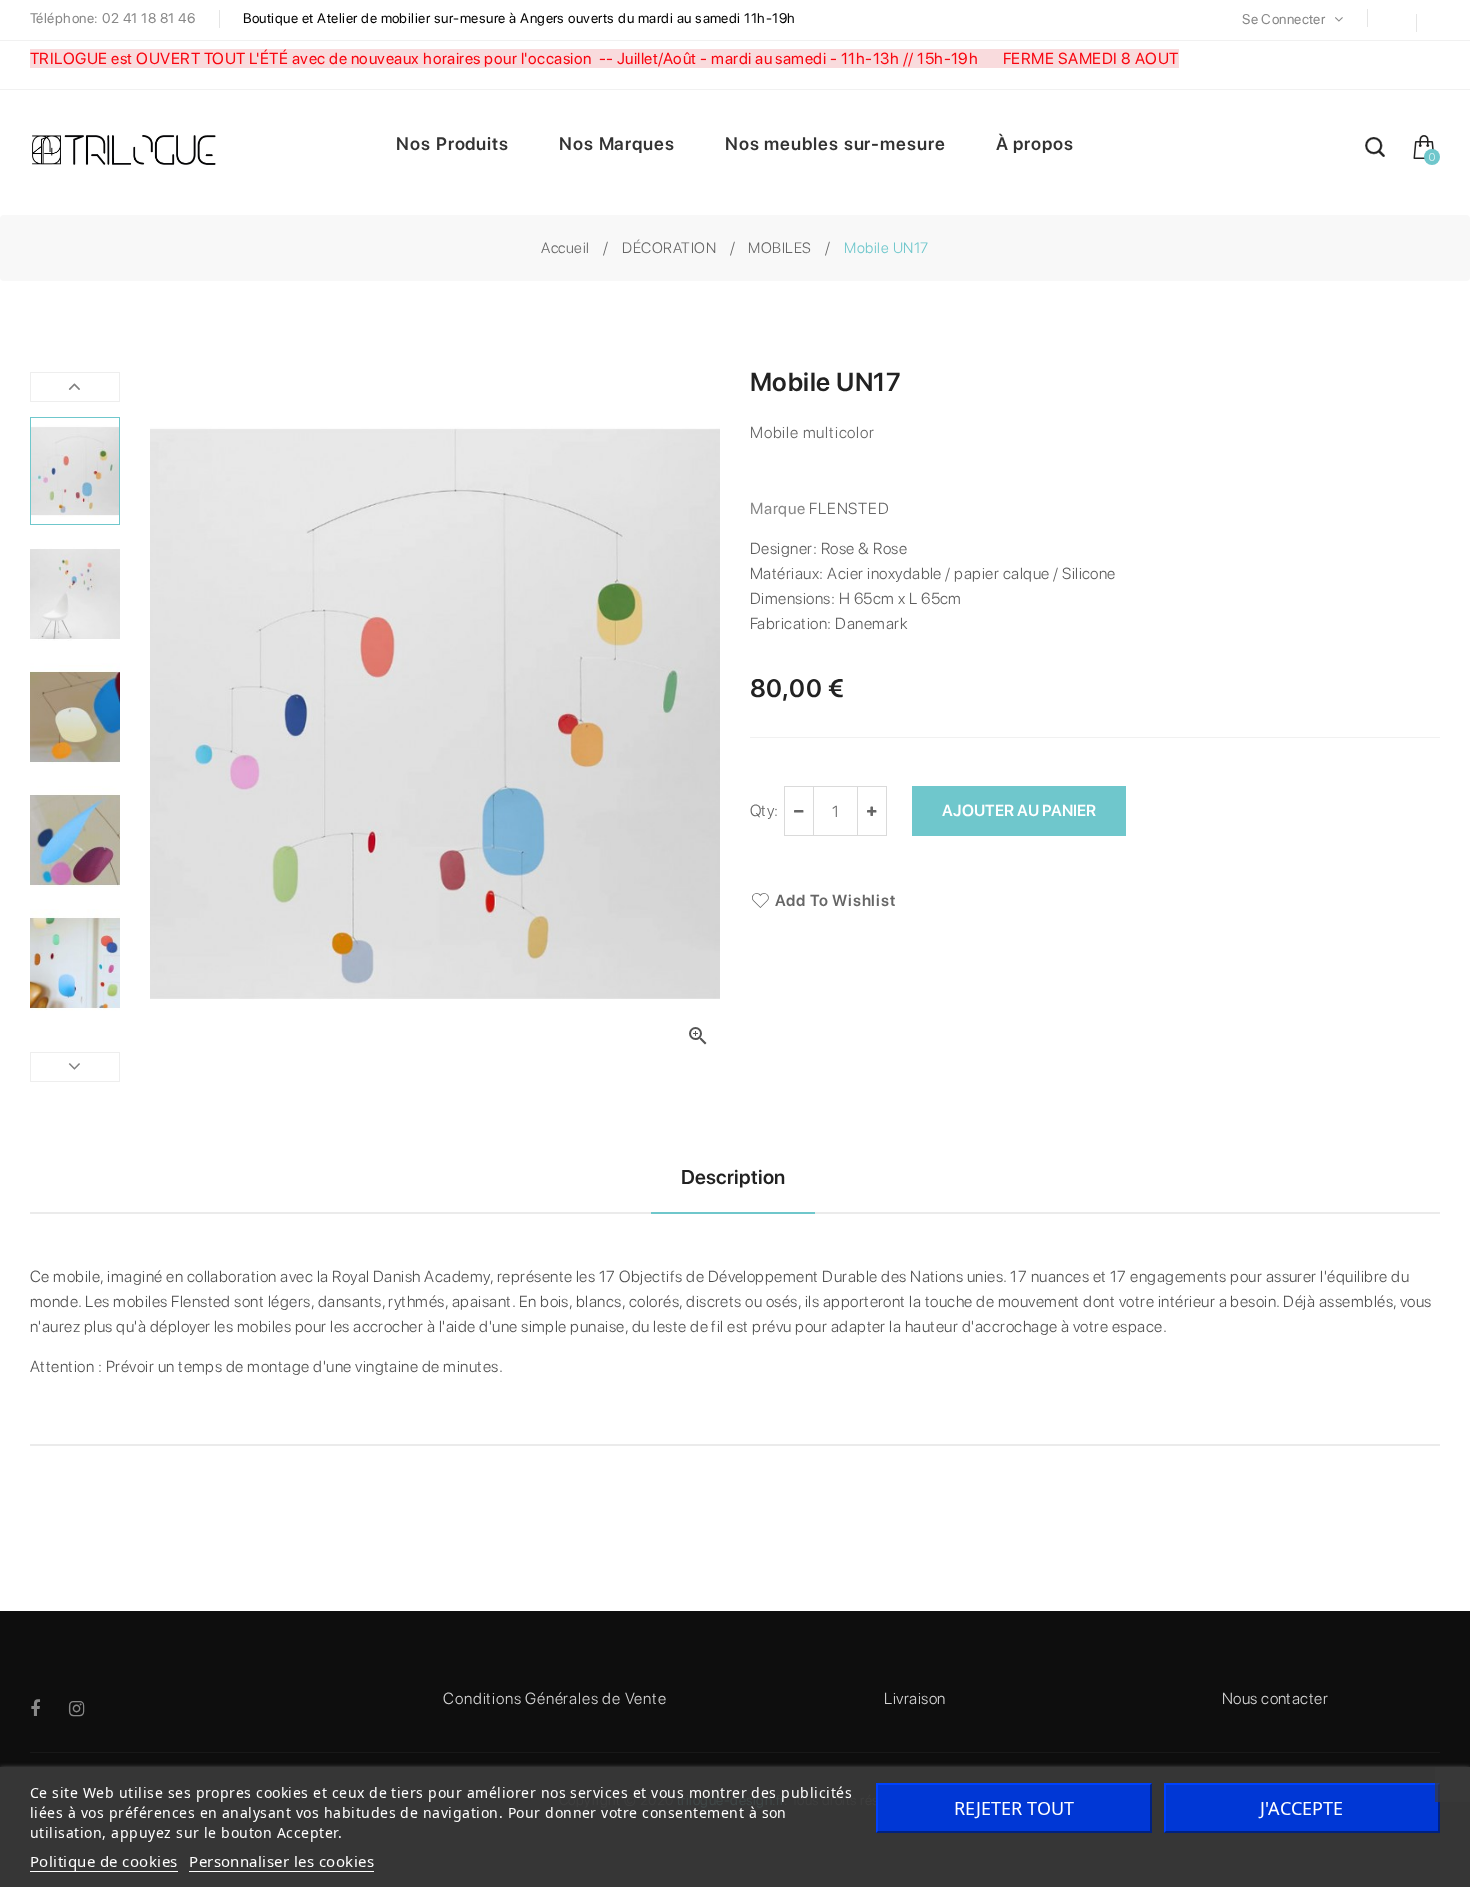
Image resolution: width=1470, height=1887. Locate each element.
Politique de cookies (104, 1861)
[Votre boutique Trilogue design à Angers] (135, 152)
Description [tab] (733, 1177)
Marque (778, 508)
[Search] (1375, 150)
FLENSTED (849, 508)
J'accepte (1301, 1808)
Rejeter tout (1014, 1808)
